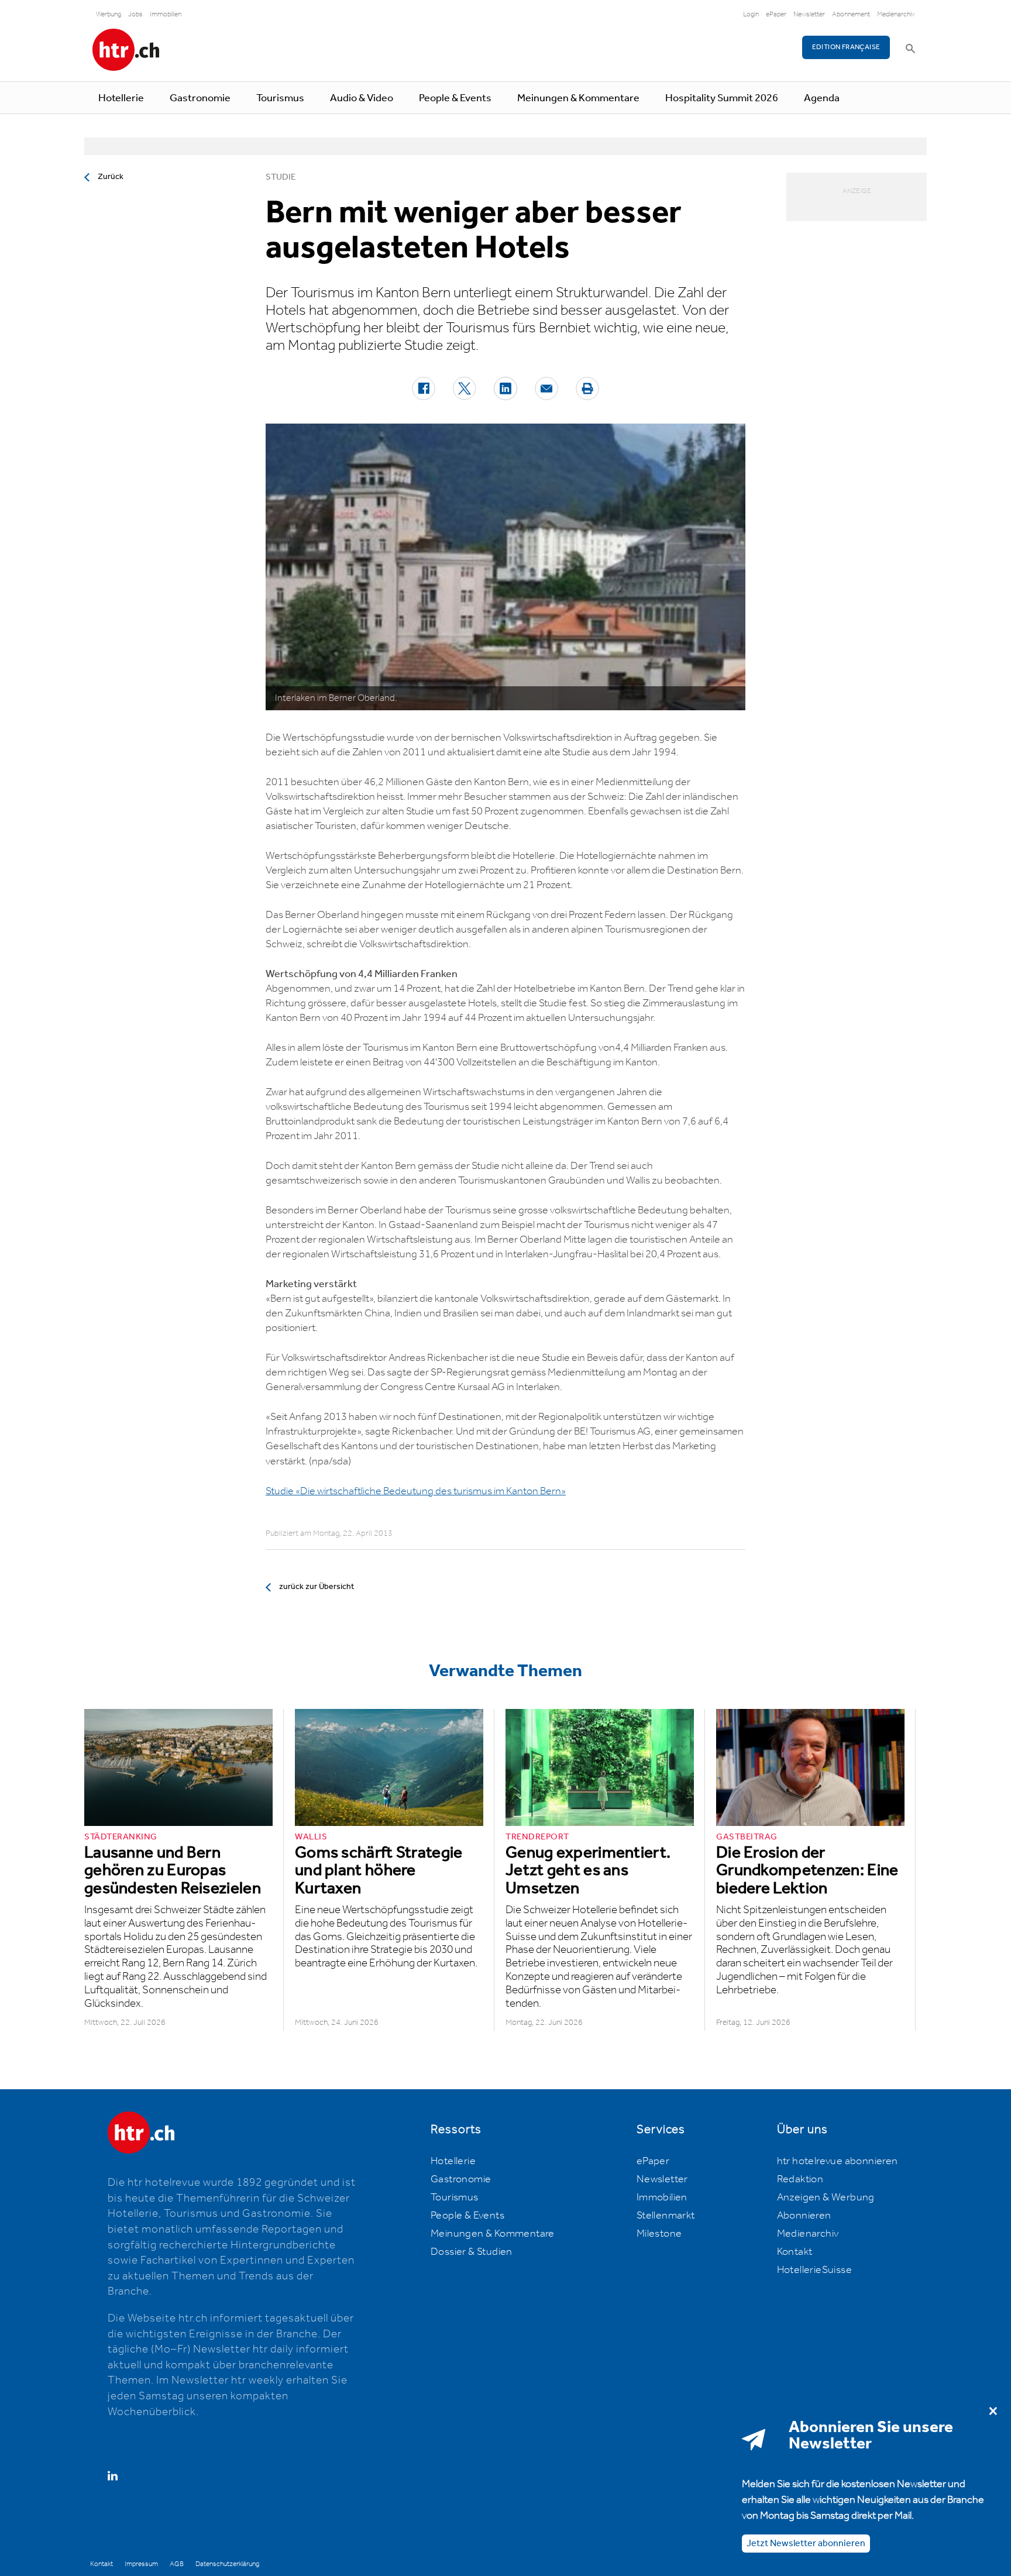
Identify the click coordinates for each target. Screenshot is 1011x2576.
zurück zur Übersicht (317, 1587)
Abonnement (851, 14)
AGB (177, 2564)
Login (751, 14)
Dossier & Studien (472, 2252)
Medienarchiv (896, 14)
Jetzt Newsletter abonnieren (806, 2544)
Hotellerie (121, 98)
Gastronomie (200, 98)
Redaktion (800, 2179)
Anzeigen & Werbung (826, 2197)
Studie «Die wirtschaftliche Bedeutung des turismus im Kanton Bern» (416, 1491)
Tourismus (280, 98)
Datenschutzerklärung (227, 2564)
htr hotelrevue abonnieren (838, 2161)
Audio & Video (362, 98)
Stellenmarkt (666, 2216)
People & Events (455, 98)
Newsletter (809, 14)
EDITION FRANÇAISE (846, 47)
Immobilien (166, 14)
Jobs (135, 14)
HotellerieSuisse (814, 2270)
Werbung (109, 14)
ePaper (776, 14)
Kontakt (795, 2252)
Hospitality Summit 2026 (722, 98)
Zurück (111, 177)
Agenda (822, 98)
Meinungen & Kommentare (578, 98)
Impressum (141, 2564)
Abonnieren (804, 2216)
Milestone (659, 2234)
